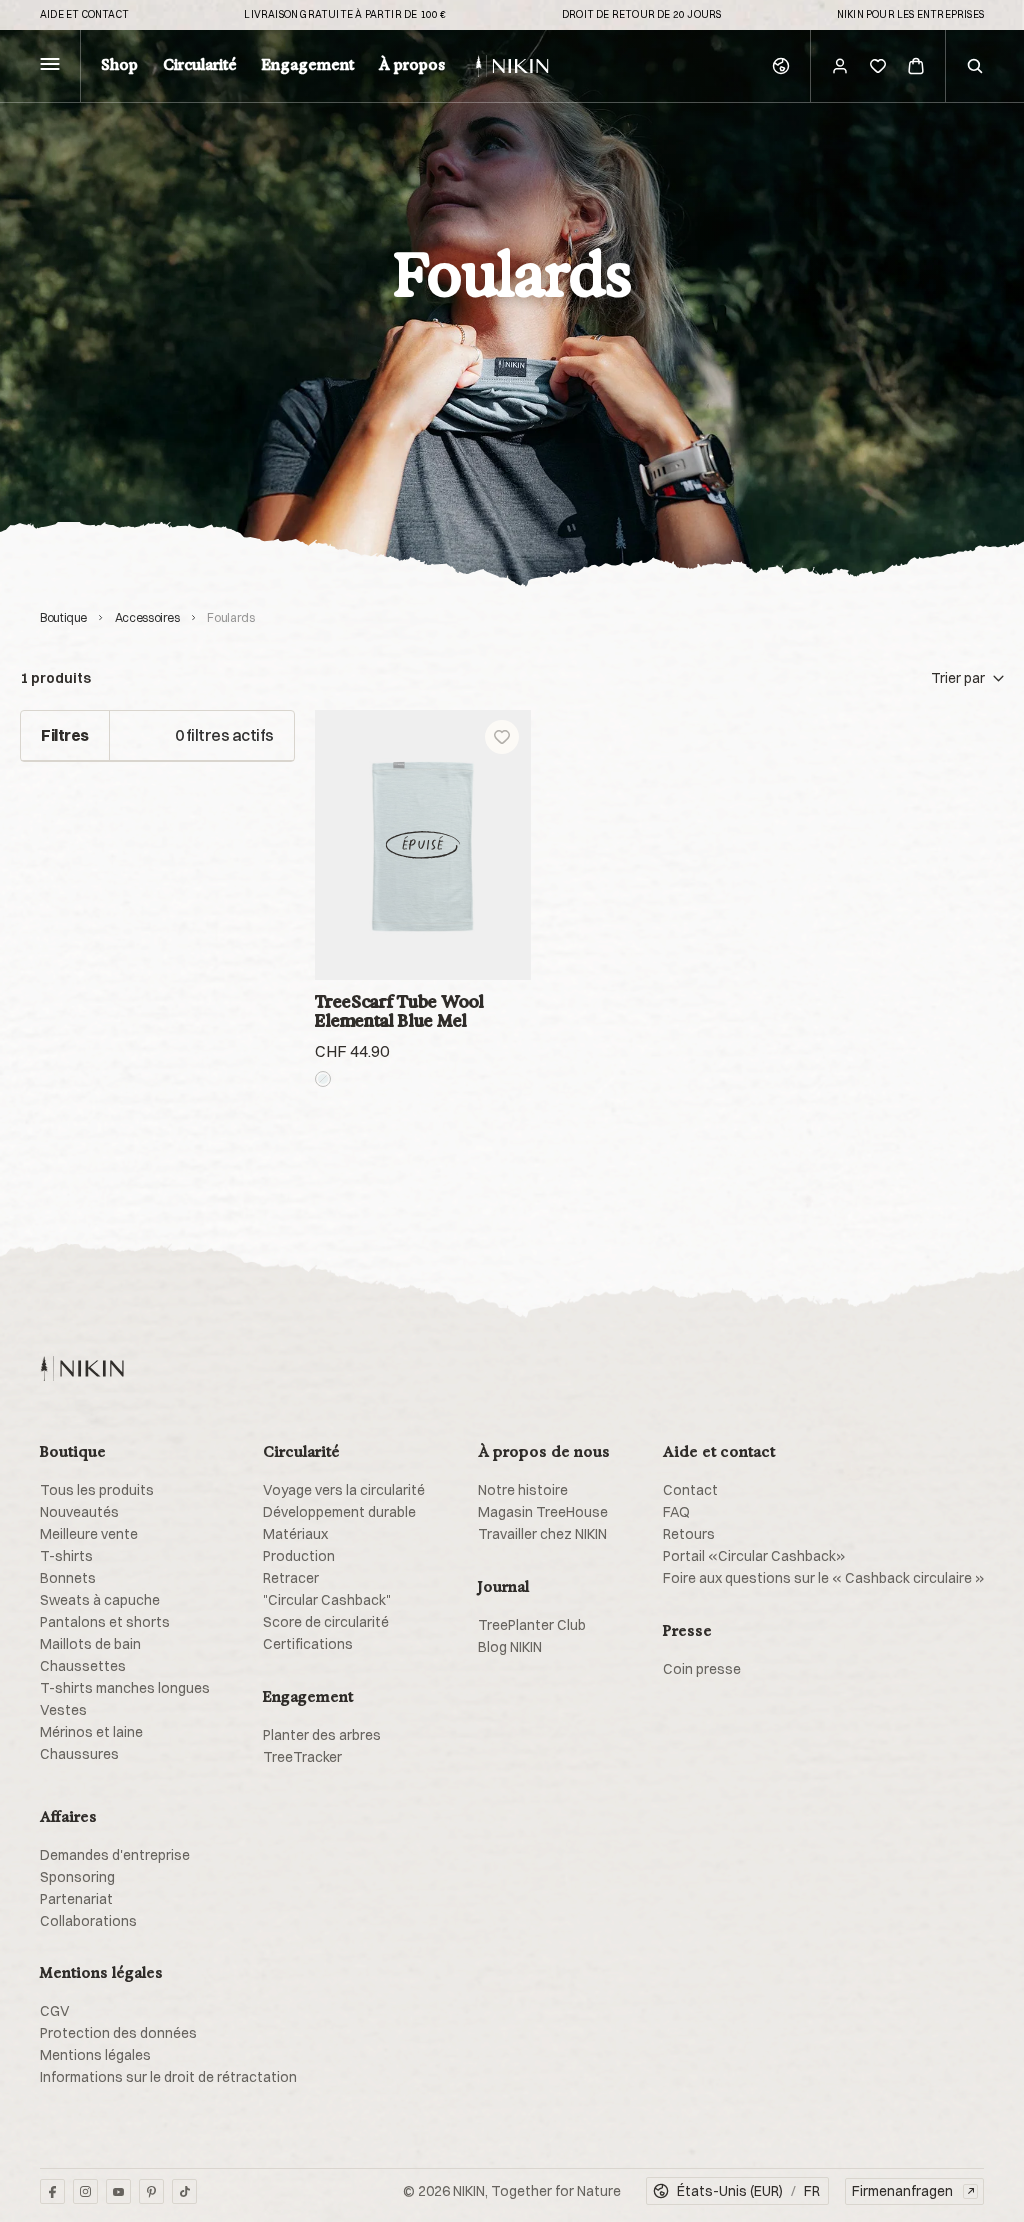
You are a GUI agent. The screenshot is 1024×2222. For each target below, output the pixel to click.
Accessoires (147, 617)
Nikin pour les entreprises (910, 15)
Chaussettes (83, 1666)
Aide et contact (84, 15)
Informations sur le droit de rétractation (168, 2077)
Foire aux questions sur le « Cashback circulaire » (823, 1578)
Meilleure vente (89, 1534)
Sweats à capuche (100, 1600)
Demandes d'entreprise (115, 1855)
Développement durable (339, 1512)
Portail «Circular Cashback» (754, 1556)
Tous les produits (97, 1490)
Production (299, 1556)
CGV (55, 2011)
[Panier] (916, 66)
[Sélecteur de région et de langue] (781, 66)
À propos (412, 66)
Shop (119, 66)
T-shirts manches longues (125, 1688)
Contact (690, 1490)
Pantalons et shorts (105, 1622)
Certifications (308, 1644)
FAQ (676, 1512)
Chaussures (79, 1754)
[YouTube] (118, 2191)
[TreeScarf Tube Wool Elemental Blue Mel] (423, 845)
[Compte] (840, 66)
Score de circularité (326, 1622)
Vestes (63, 1710)
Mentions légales (95, 2055)
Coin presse (702, 1669)
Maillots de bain (90, 1644)
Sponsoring (77, 1877)
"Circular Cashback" (327, 1600)
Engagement (308, 66)
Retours (689, 1534)
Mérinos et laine (91, 1732)
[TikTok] (184, 2191)
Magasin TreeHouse (543, 1512)
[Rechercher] (975, 66)
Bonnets (68, 1578)
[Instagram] (85, 2191)
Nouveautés (79, 1512)
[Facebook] (52, 2191)
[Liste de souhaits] (878, 66)
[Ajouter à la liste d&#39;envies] (502, 737)
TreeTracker (302, 1757)
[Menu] (50, 66)
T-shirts (66, 1556)
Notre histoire (523, 1490)
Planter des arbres (322, 1735)
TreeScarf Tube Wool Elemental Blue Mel (399, 1011)
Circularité (200, 66)
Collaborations (88, 1921)
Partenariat (76, 1899)
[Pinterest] (151, 2191)
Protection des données (118, 2033)
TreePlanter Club (532, 1625)
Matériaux (295, 1534)
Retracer (291, 1578)
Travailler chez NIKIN (542, 1534)
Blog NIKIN (510, 1647)
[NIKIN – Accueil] (82, 1368)
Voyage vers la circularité (344, 1490)
